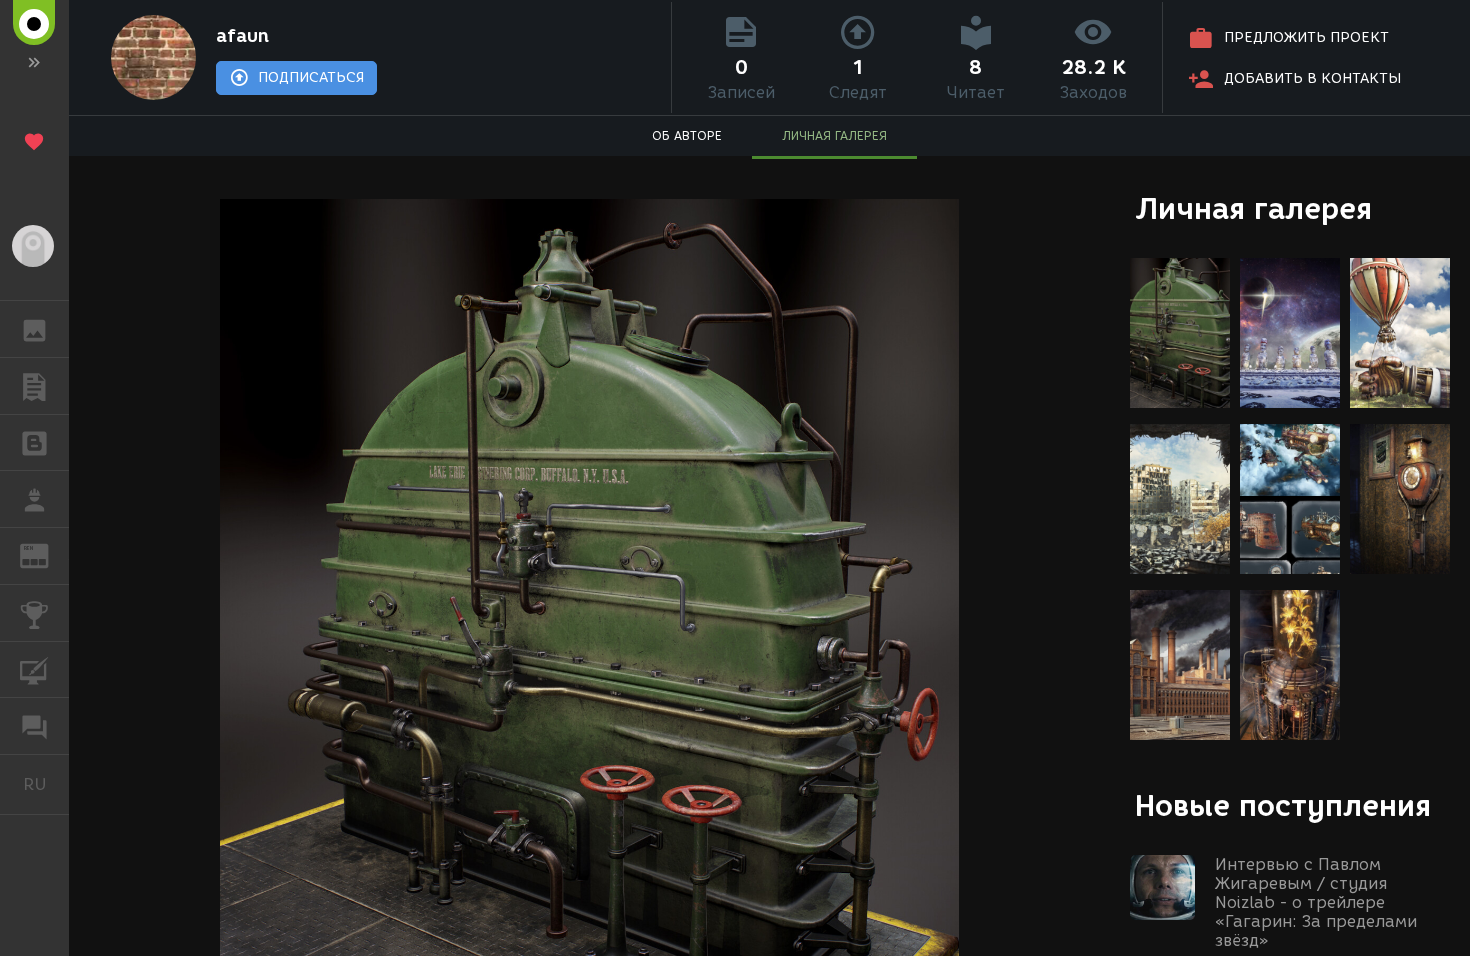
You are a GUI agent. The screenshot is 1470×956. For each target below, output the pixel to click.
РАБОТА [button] (34, 499)
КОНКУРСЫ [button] (34, 613)
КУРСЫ (34, 670)
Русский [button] (46, 784)
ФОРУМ (34, 726)
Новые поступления (1283, 805)
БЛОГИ (34, 443)
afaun (242, 36)
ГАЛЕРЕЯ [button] (34, 329)
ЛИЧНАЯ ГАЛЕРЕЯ (834, 135)
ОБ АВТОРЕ (687, 135)
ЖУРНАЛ (46, 554)
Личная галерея (1253, 208)
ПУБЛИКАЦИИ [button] (34, 386)
